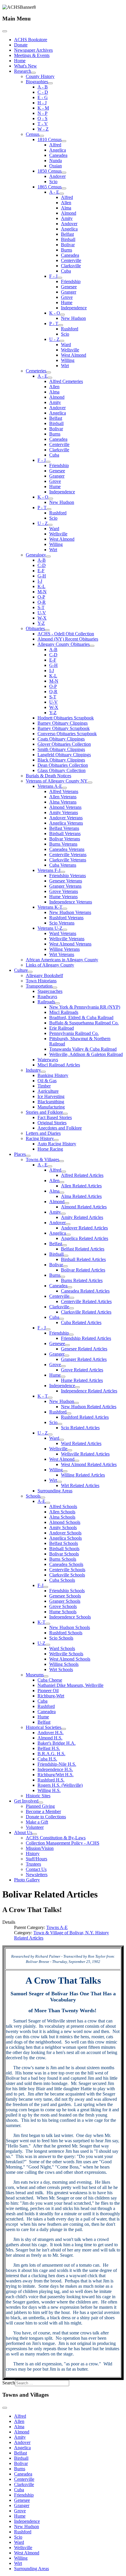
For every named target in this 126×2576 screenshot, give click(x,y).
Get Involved (26, 1801)
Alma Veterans (63, 802)
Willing (68, 360)
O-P (41, 597)
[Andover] (68, 1224)
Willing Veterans (64, 949)
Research (23, 71)
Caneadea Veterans (67, 849)
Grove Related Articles (82, 1370)
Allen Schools (62, 1512)
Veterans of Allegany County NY (57, 781)
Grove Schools (63, 1606)
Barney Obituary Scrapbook (64, 728)
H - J (42, 103)
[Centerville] (72, 1298)
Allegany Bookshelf (44, 975)
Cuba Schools (62, 1580)
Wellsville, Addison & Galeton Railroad (86, 1054)
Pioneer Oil (48, 1691)
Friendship (71, 281)
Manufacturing (51, 1107)
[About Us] (35, 1834)
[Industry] (43, 1072)
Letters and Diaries (43, 1133)
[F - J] (60, 278)
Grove (67, 297)
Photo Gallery (27, 1880)
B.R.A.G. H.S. (51, 1754)
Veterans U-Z (50, 928)
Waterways (48, 1060)
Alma (66, 208)
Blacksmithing (51, 1102)
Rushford (70, 329)
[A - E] (62, 194)
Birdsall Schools (64, 1549)
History (33, 1853)
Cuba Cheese (50, 1680)
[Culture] (30, 972)
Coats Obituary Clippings (61, 739)
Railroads (46, 1002)
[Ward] (62, 1440)
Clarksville (71, 266)
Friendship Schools (67, 1591)
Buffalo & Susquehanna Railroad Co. (84, 1023)
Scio (53, 182)
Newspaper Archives (33, 50)
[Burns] (63, 1277)
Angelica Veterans (66, 823)
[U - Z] (62, 341)
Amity (67, 218)
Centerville (71, 260)
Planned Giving (40, 1806)
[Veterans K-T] (65, 909)
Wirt (65, 366)
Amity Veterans (64, 812)
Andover (57, 176)
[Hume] (63, 1377)
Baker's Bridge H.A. (57, 1743)
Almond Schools (65, 1522)
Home (20, 61)
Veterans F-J (49, 870)
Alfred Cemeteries (66, 381)
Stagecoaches (50, 991)
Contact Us (36, 1869)
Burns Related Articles (82, 1280)
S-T (41, 607)
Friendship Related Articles (86, 1338)
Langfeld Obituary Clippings (64, 755)
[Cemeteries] (49, 372)
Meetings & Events (32, 55)
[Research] (33, 73)
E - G (43, 97)
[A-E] (48, 1503)
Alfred (55, 145)
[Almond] (67, 1203)
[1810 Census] (64, 141)
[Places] (28, 1156)
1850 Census (50, 171)
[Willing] (65, 1471)
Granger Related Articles (84, 1359)
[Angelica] (68, 1235)
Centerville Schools (67, 1570)
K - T (43, 1396)
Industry (33, 1070)
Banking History (53, 1075)
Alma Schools (62, 1517)
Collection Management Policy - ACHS (63, 1843)
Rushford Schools (66, 1633)
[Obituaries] (47, 630)
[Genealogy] (48, 556)
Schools (33, 1496)
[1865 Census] (64, 188)
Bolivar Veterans (65, 839)
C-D (42, 565)
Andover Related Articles (84, 1228)
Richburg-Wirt (51, 1696)
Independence (74, 308)
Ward (66, 345)
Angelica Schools (65, 1538)
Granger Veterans (65, 886)
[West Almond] (77, 1461)
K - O (55, 313)
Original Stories (52, 1123)
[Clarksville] (71, 1308)
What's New (25, 66)
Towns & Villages (42, 1159)
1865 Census (50, 187)
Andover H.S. (51, 1733)
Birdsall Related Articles (83, 1259)
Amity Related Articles (82, 1217)
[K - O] (62, 315)
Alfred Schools (63, 1506)
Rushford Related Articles (85, 1417)
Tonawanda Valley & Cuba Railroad (83, 1049)
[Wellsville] (70, 1450)
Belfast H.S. (49, 1748)
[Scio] (60, 1424)
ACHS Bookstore (31, 40)
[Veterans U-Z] (65, 930)
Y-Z (41, 623)
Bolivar (68, 245)
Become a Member (43, 1811)
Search (9, 2383)
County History (40, 76)
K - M (43, 108)
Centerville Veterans (68, 855)
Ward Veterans (63, 933)
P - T (54, 323)
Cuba (66, 271)
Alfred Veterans (64, 791)
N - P (42, 113)
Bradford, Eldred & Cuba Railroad (81, 1018)
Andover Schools (65, 1533)
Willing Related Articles (83, 1475)
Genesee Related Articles (84, 1349)
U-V (42, 613)
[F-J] (46, 1587)
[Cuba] (62, 1319)
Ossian (56, 166)
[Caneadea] (70, 1287)
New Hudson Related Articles (89, 1407)
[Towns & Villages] (62, 1161)
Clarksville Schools (67, 1575)
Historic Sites (38, 1796)
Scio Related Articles (80, 1428)
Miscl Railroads (64, 1012)
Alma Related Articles (81, 1196)
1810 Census (50, 139)
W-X (42, 618)
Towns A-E (57, 1927)
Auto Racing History (57, 1144)
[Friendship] (71, 1335)
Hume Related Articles (82, 1380)
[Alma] (62, 1193)
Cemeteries (36, 371)
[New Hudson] (76, 1403)
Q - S (42, 118)
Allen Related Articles (81, 1186)
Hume (67, 302)
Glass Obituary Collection (62, 770)
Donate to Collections (46, 1817)
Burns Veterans (63, 844)
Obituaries (35, 628)
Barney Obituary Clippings (63, 723)
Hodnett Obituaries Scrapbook (66, 718)
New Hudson (73, 318)
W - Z (43, 129)
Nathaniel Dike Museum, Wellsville (70, 1685)
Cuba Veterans (63, 865)
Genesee (69, 287)
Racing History (40, 1138)
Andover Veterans (66, 818)
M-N (42, 592)
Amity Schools (63, 1528)
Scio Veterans (62, 923)
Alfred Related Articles (82, 1175)
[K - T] (50, 1398)
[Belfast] (64, 1245)
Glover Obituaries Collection (64, 744)
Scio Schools (61, 1638)
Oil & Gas (47, 1081)
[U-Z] (48, 1645)
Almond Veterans (65, 807)
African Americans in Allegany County (62, 960)
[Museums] (46, 1676)
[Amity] (63, 1214)
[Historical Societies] (64, 1729)
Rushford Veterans (66, 918)
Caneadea (58, 155)
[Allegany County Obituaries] (92, 646)
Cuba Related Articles (81, 1322)
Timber (44, 1086)
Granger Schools (65, 1601)
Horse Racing (50, 1149)
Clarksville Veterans (68, 860)
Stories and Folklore (44, 1112)
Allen (66, 203)
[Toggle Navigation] (5, 31)
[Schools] (43, 1498)
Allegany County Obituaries (64, 644)
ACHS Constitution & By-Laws (56, 1838)
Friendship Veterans (68, 876)
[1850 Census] (64, 173)
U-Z (41, 1643)
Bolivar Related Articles (83, 1270)
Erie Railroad (62, 1028)
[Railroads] (57, 1003)
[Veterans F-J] (63, 872)
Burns (67, 250)
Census (33, 134)
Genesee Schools (65, 1596)
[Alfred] (64, 1172)
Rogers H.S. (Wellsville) (60, 1785)
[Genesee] (67, 1345)
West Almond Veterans (70, 944)
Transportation (39, 986)
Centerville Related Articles (86, 1301)
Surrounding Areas (55, 1491)
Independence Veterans (71, 902)
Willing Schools (64, 1664)
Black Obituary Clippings (61, 760)
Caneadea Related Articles (85, 1291)
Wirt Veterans (62, 954)
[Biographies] (50, 83)
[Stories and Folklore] (65, 1114)
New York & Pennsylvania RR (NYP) (85, 1007)
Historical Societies (44, 1727)
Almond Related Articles (84, 1207)
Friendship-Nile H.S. (57, 1764)
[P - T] (61, 325)
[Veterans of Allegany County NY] (90, 783)
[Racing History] (56, 1140)
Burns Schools (63, 1559)
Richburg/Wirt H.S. (56, 1775)
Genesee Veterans (66, 881)
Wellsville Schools (66, 1654)
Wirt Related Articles (80, 1485)
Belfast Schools (64, 1543)
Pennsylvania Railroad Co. (74, 1033)
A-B (42, 560)
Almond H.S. (50, 1738)
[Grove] (63, 1366)
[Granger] (67, 1356)
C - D (43, 92)
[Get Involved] (41, 1803)
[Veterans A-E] (64, 788)
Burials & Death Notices (48, 776)
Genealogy (36, 555)
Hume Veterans (63, 897)
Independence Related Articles (89, 1391)
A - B (43, 87)
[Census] (42, 136)
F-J (40, 1585)
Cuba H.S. (47, 1759)
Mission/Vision (40, 1848)
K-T (41, 1622)
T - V (43, 124)
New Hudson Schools (70, 1627)
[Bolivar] (65, 1266)
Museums (35, 1675)
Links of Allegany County (50, 965)
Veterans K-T (50, 907)
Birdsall (68, 239)
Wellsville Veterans (67, 939)
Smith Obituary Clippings (61, 749)
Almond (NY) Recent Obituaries (68, 639)
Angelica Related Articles (85, 1238)
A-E (41, 1501)
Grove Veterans (64, 891)
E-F (41, 571)
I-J (40, 581)
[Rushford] (69, 1413)
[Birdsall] (66, 1256)
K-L (41, 586)
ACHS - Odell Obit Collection (66, 634)
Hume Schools (63, 1612)
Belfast (67, 234)
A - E (54, 192)
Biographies (37, 82)
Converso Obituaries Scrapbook (67, 734)
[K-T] (48, 1624)
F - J (53, 276)
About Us (23, 1832)
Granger (69, 292)
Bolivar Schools (64, 1554)
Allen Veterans (63, 797)
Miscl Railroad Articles (59, 1065)
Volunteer (35, 1827)
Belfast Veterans (64, 828)
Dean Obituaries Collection (63, 765)
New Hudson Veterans (70, 912)
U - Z (54, 339)
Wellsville (70, 350)
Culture (21, 970)
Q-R (42, 602)
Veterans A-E (50, 786)
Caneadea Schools (66, 1564)
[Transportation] (55, 988)
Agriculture (48, 1091)
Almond (69, 213)
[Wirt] (59, 1482)
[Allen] (62, 1182)
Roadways (47, 996)
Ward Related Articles (81, 1443)
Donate (21, 45)
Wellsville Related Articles (85, 1454)
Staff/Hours (36, 1859)
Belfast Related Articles (83, 1249)
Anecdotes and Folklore (60, 1128)
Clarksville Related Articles (86, 1312)
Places (20, 1154)
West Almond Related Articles (89, 1464)
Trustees (33, 1864)
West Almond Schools (70, 1659)
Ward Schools (62, 1648)
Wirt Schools (61, 1669)
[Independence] (77, 1387)
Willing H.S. (49, 1790)
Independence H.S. (55, 1769)
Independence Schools (70, 1617)
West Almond (74, 355)
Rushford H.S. (51, 1780)
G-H (42, 576)
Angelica (58, 150)
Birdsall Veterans (65, 833)
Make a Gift (37, 1822)
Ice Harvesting (51, 1096)
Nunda (56, 161)
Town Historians (41, 981)
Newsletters (37, 1875)
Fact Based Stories (55, 1117)
